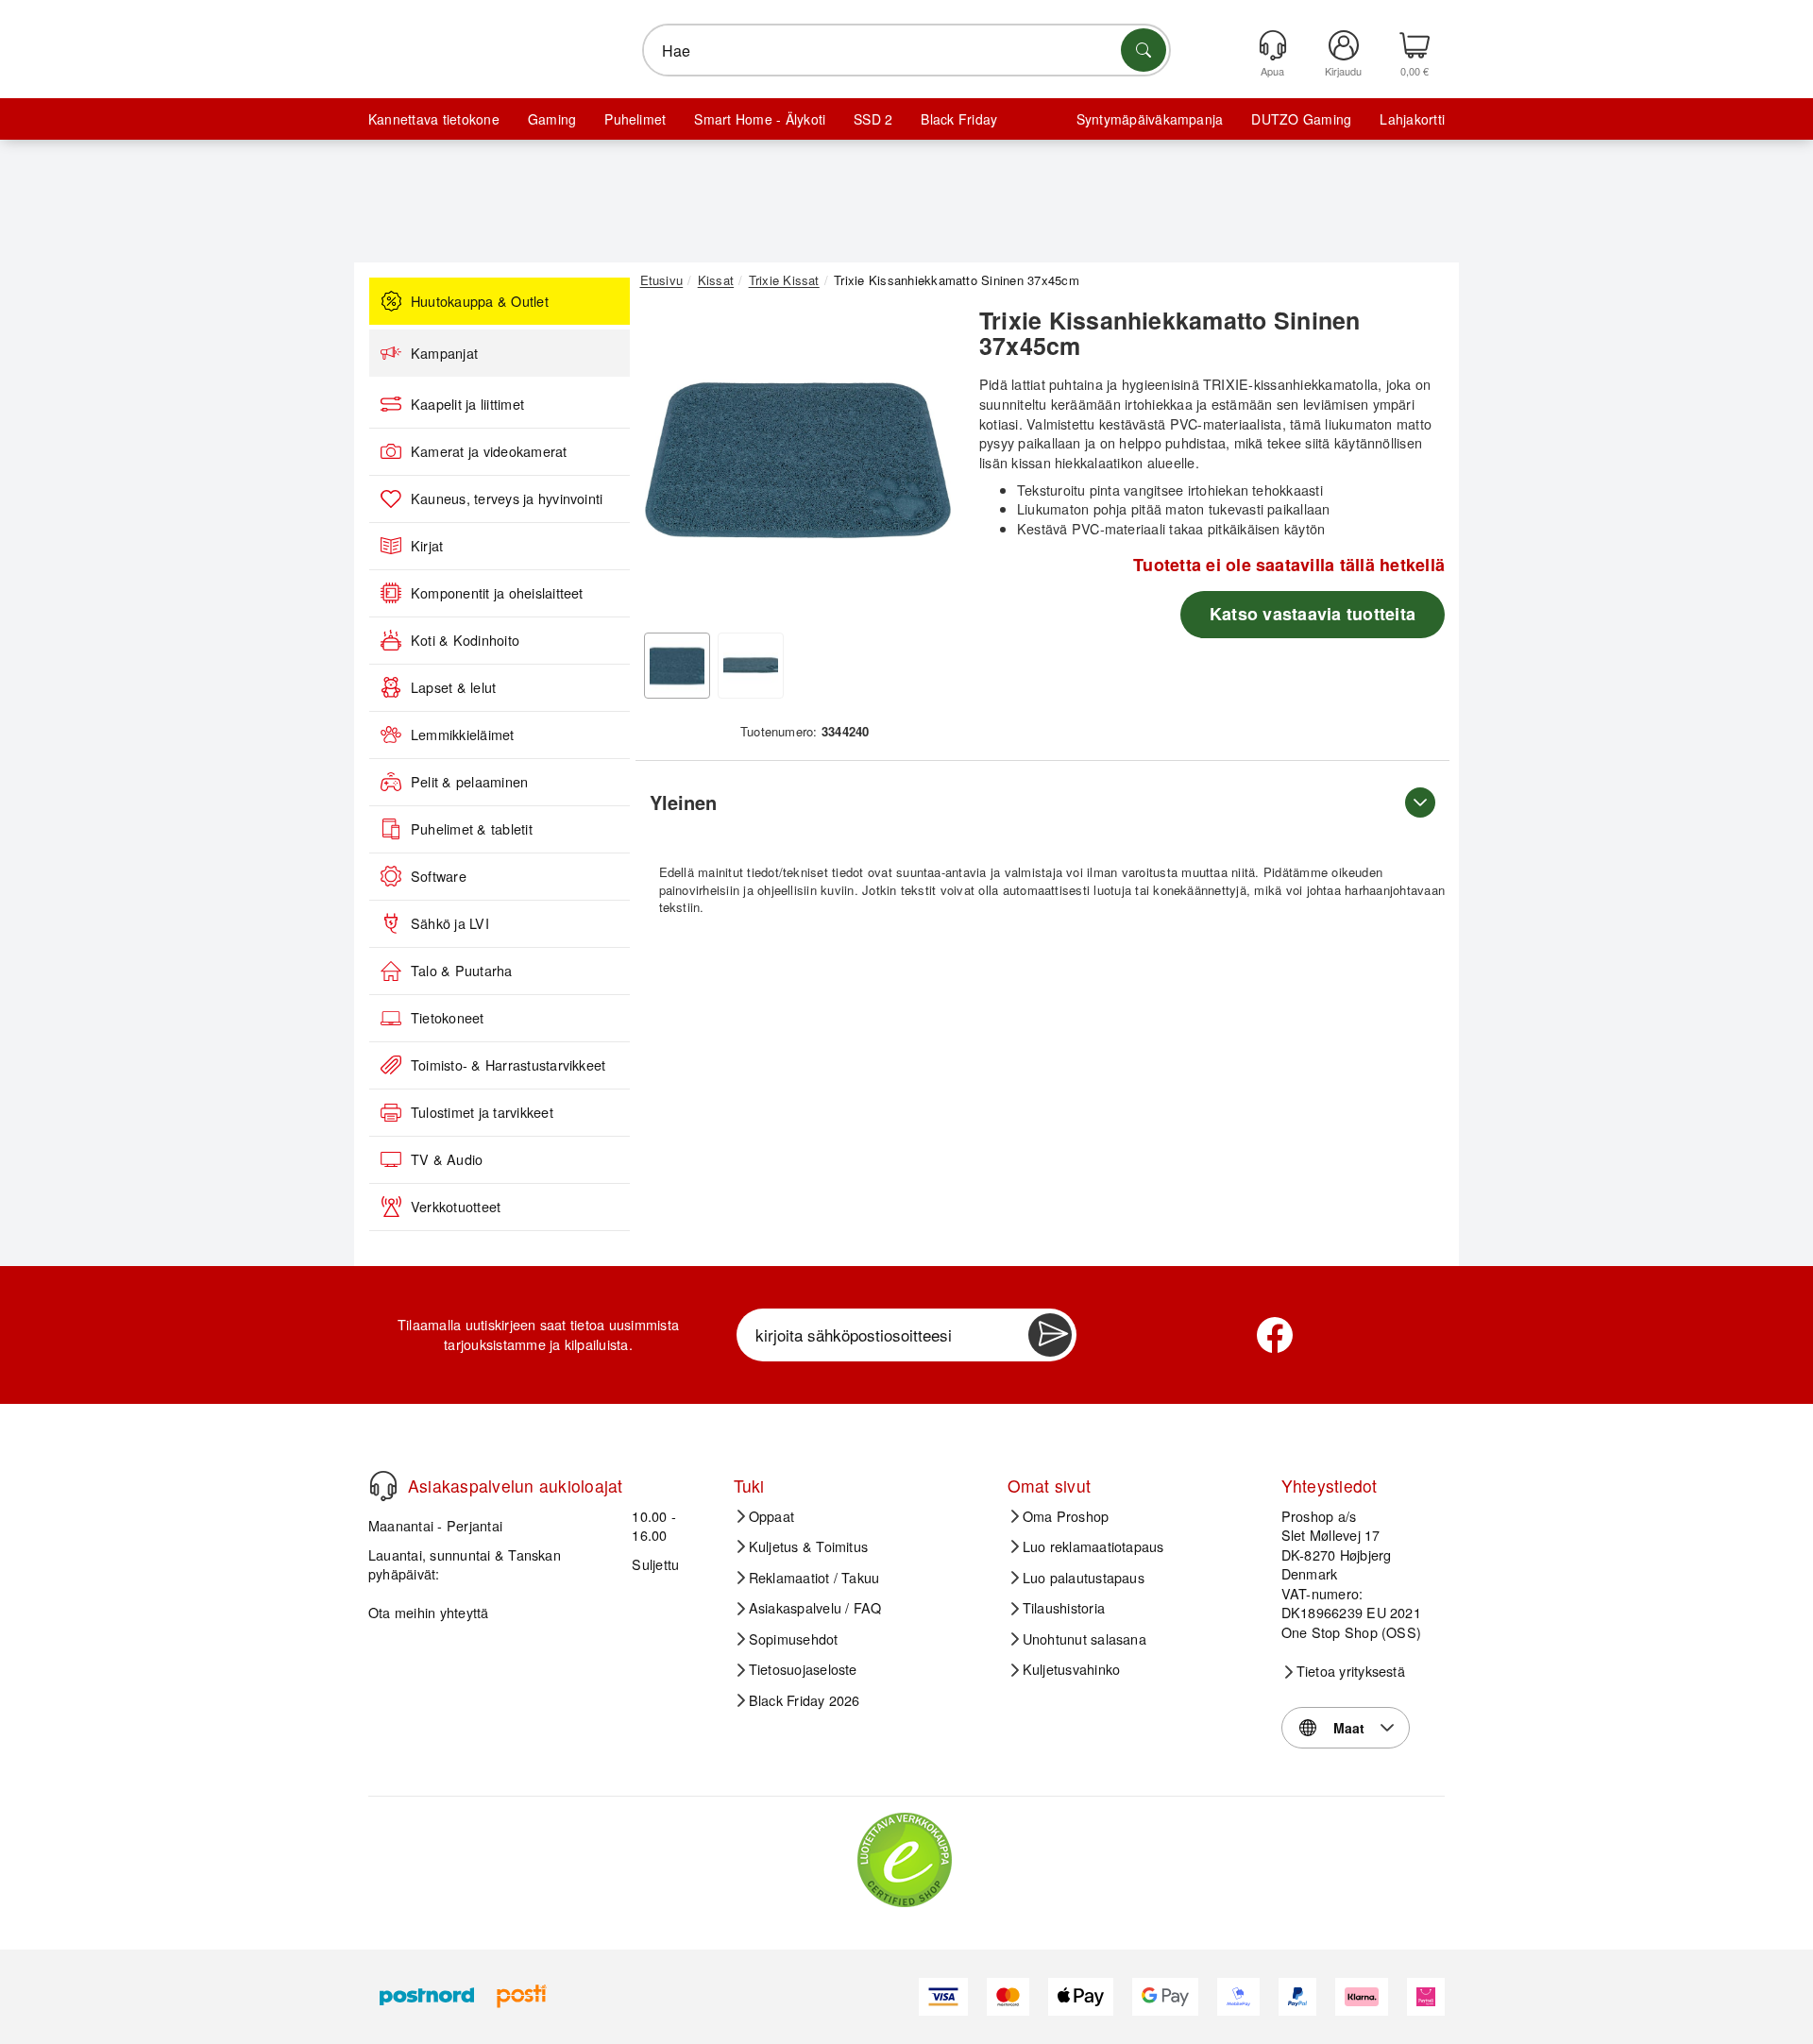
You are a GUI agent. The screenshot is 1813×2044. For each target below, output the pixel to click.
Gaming (552, 119)
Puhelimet (635, 119)
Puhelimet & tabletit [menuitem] (472, 829)
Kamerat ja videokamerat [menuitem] (489, 451)
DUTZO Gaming (1301, 119)
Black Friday (959, 119)
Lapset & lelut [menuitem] (453, 687)
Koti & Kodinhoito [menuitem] (465, 640)
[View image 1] (677, 666)
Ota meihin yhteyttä (429, 1612)
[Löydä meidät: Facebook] (1275, 1335)
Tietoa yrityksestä (1351, 1671)
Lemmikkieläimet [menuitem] (463, 735)
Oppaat (771, 1516)
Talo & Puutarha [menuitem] (462, 971)
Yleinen (683, 802)
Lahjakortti (1412, 119)
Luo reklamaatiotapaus (1093, 1546)
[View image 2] (751, 666)
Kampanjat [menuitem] (444, 353)
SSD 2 (873, 119)
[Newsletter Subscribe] (1050, 1335)
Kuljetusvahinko (1072, 1669)
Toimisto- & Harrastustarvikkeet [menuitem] (508, 1065)
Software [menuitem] (439, 876)
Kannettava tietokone (434, 119)
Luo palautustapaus (1084, 1578)
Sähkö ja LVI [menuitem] (450, 923)
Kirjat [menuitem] (427, 546)
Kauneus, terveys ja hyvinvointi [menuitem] (507, 498)
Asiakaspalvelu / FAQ (815, 1608)
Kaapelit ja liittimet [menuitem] (467, 404)
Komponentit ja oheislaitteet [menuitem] (497, 593)
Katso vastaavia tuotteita (1313, 614)
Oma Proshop (1066, 1516)
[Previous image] (669, 465)
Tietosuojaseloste (803, 1669)
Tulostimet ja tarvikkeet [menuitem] (482, 1112)
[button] (798, 461)
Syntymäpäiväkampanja (1150, 119)
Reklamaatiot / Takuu (814, 1578)
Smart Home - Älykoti (760, 119)
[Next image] (927, 465)
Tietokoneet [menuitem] (448, 1018)
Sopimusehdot (794, 1639)
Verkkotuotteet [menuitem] (456, 1207)
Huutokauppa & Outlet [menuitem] (480, 301)
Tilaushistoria (1064, 1608)
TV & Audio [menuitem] (447, 1159)
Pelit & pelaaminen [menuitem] (469, 782)
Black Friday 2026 (805, 1700)
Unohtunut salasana (1084, 1639)
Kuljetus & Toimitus (809, 1546)
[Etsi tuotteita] (1144, 50)
